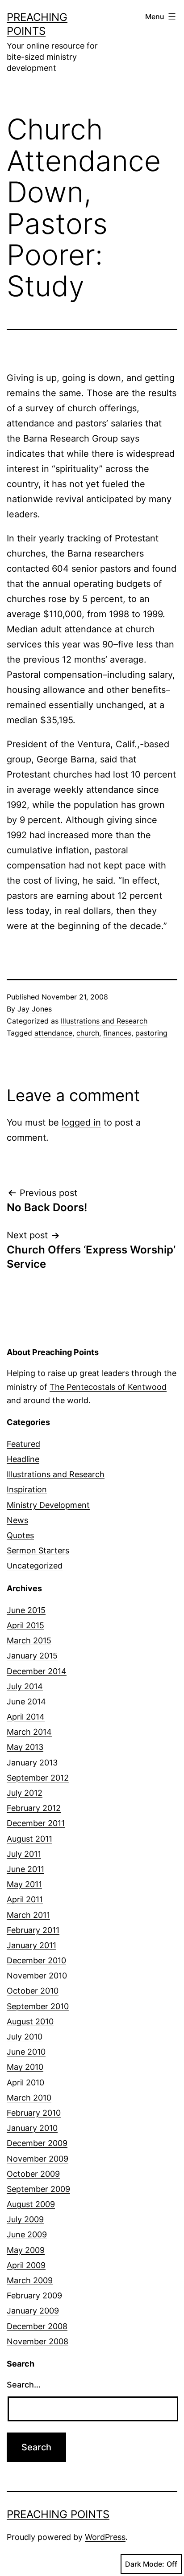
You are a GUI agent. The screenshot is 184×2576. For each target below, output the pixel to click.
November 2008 (38, 2341)
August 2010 (30, 2021)
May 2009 (26, 2250)
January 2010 (32, 2128)
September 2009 (38, 2189)
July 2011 (24, 1854)
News (17, 1520)
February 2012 (34, 1808)
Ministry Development (48, 1505)
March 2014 (29, 1732)
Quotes (20, 1535)
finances (117, 1033)
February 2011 (33, 1930)
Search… (24, 2385)
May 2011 (24, 1884)
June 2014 (26, 1702)
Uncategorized (35, 1566)
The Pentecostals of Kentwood (108, 1387)
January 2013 (32, 1763)
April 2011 (25, 1899)
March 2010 (29, 2098)
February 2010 (34, 2113)
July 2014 (25, 1686)
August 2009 (31, 2204)
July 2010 (25, 2037)
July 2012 (25, 1793)
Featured (23, 1444)
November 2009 (38, 2159)
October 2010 (33, 1991)
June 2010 (26, 2052)
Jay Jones (35, 1009)
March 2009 (30, 2280)
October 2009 (33, 2174)
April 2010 (25, 2083)
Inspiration (27, 1489)
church (88, 1033)
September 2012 (38, 1778)
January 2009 (33, 2311)
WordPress (105, 2537)
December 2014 (37, 1671)
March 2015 (29, 1640)
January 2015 (32, 1656)
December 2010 (36, 1960)
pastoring (151, 1033)
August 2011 (29, 1839)
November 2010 (37, 1976)
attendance (53, 1033)
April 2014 (26, 1717)
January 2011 (31, 1945)
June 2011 (25, 1869)
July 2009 (25, 2219)
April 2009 (26, 2265)
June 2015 (26, 1610)
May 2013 (25, 1747)
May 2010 (25, 2067)
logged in (81, 1122)
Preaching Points (58, 2514)
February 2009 (34, 2295)
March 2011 (28, 1915)
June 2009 (27, 2234)
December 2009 (37, 2143)
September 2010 (38, 2006)
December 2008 (37, 2326)
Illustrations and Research (104, 1021)
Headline (23, 1459)
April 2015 (25, 1625)
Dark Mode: (145, 2564)
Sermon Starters (38, 1550)
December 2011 (36, 1823)
